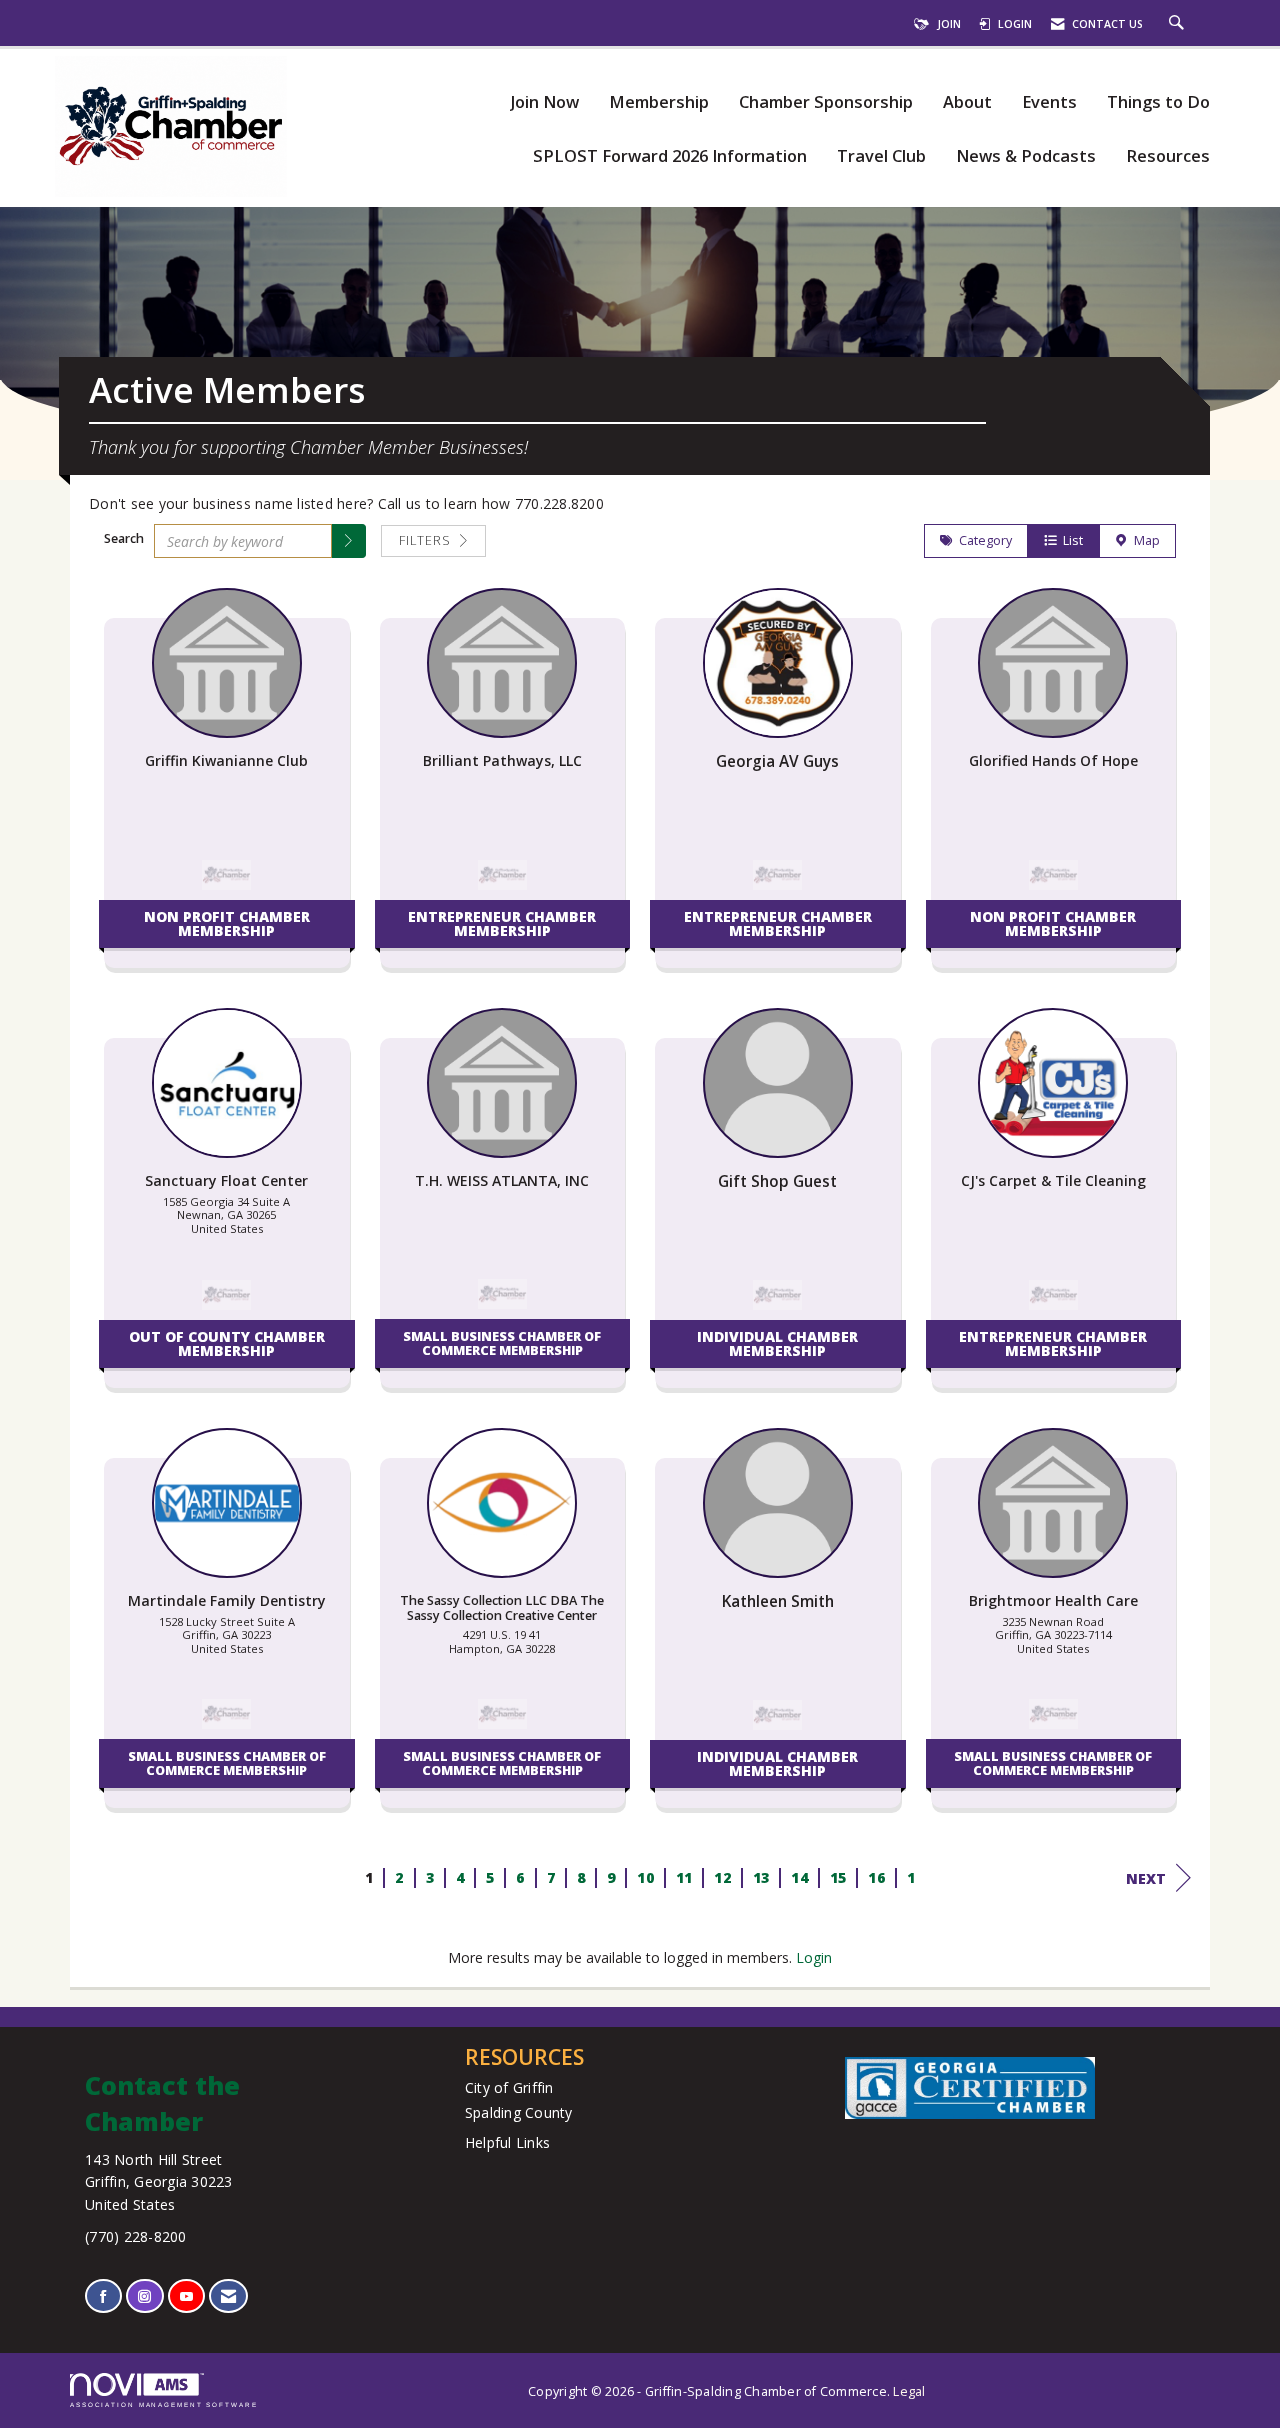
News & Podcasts (1026, 156)
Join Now (544, 102)
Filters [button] (427, 540)
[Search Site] (1179, 24)
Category (982, 540)
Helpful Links (507, 2142)
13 (760, 1877)
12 (722, 1877)
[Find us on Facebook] (103, 2296)
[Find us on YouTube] (186, 2296)
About (967, 102)
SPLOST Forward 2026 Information (670, 156)
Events (1049, 102)
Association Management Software (164, 2404)
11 (683, 1877)
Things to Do (1158, 102)
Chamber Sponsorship (826, 102)
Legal (909, 2391)
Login (814, 1957)
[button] (349, 541)
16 (876, 1877)
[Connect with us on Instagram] (144, 2296)
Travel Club (881, 156)
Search (124, 538)
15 (837, 1877)
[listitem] (227, 788)
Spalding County (519, 2112)
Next (1146, 1878)
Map (1144, 540)
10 (645, 1877)
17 (914, 1877)
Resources (1168, 156)
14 (799, 1877)
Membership (659, 102)
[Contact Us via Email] (228, 2296)
